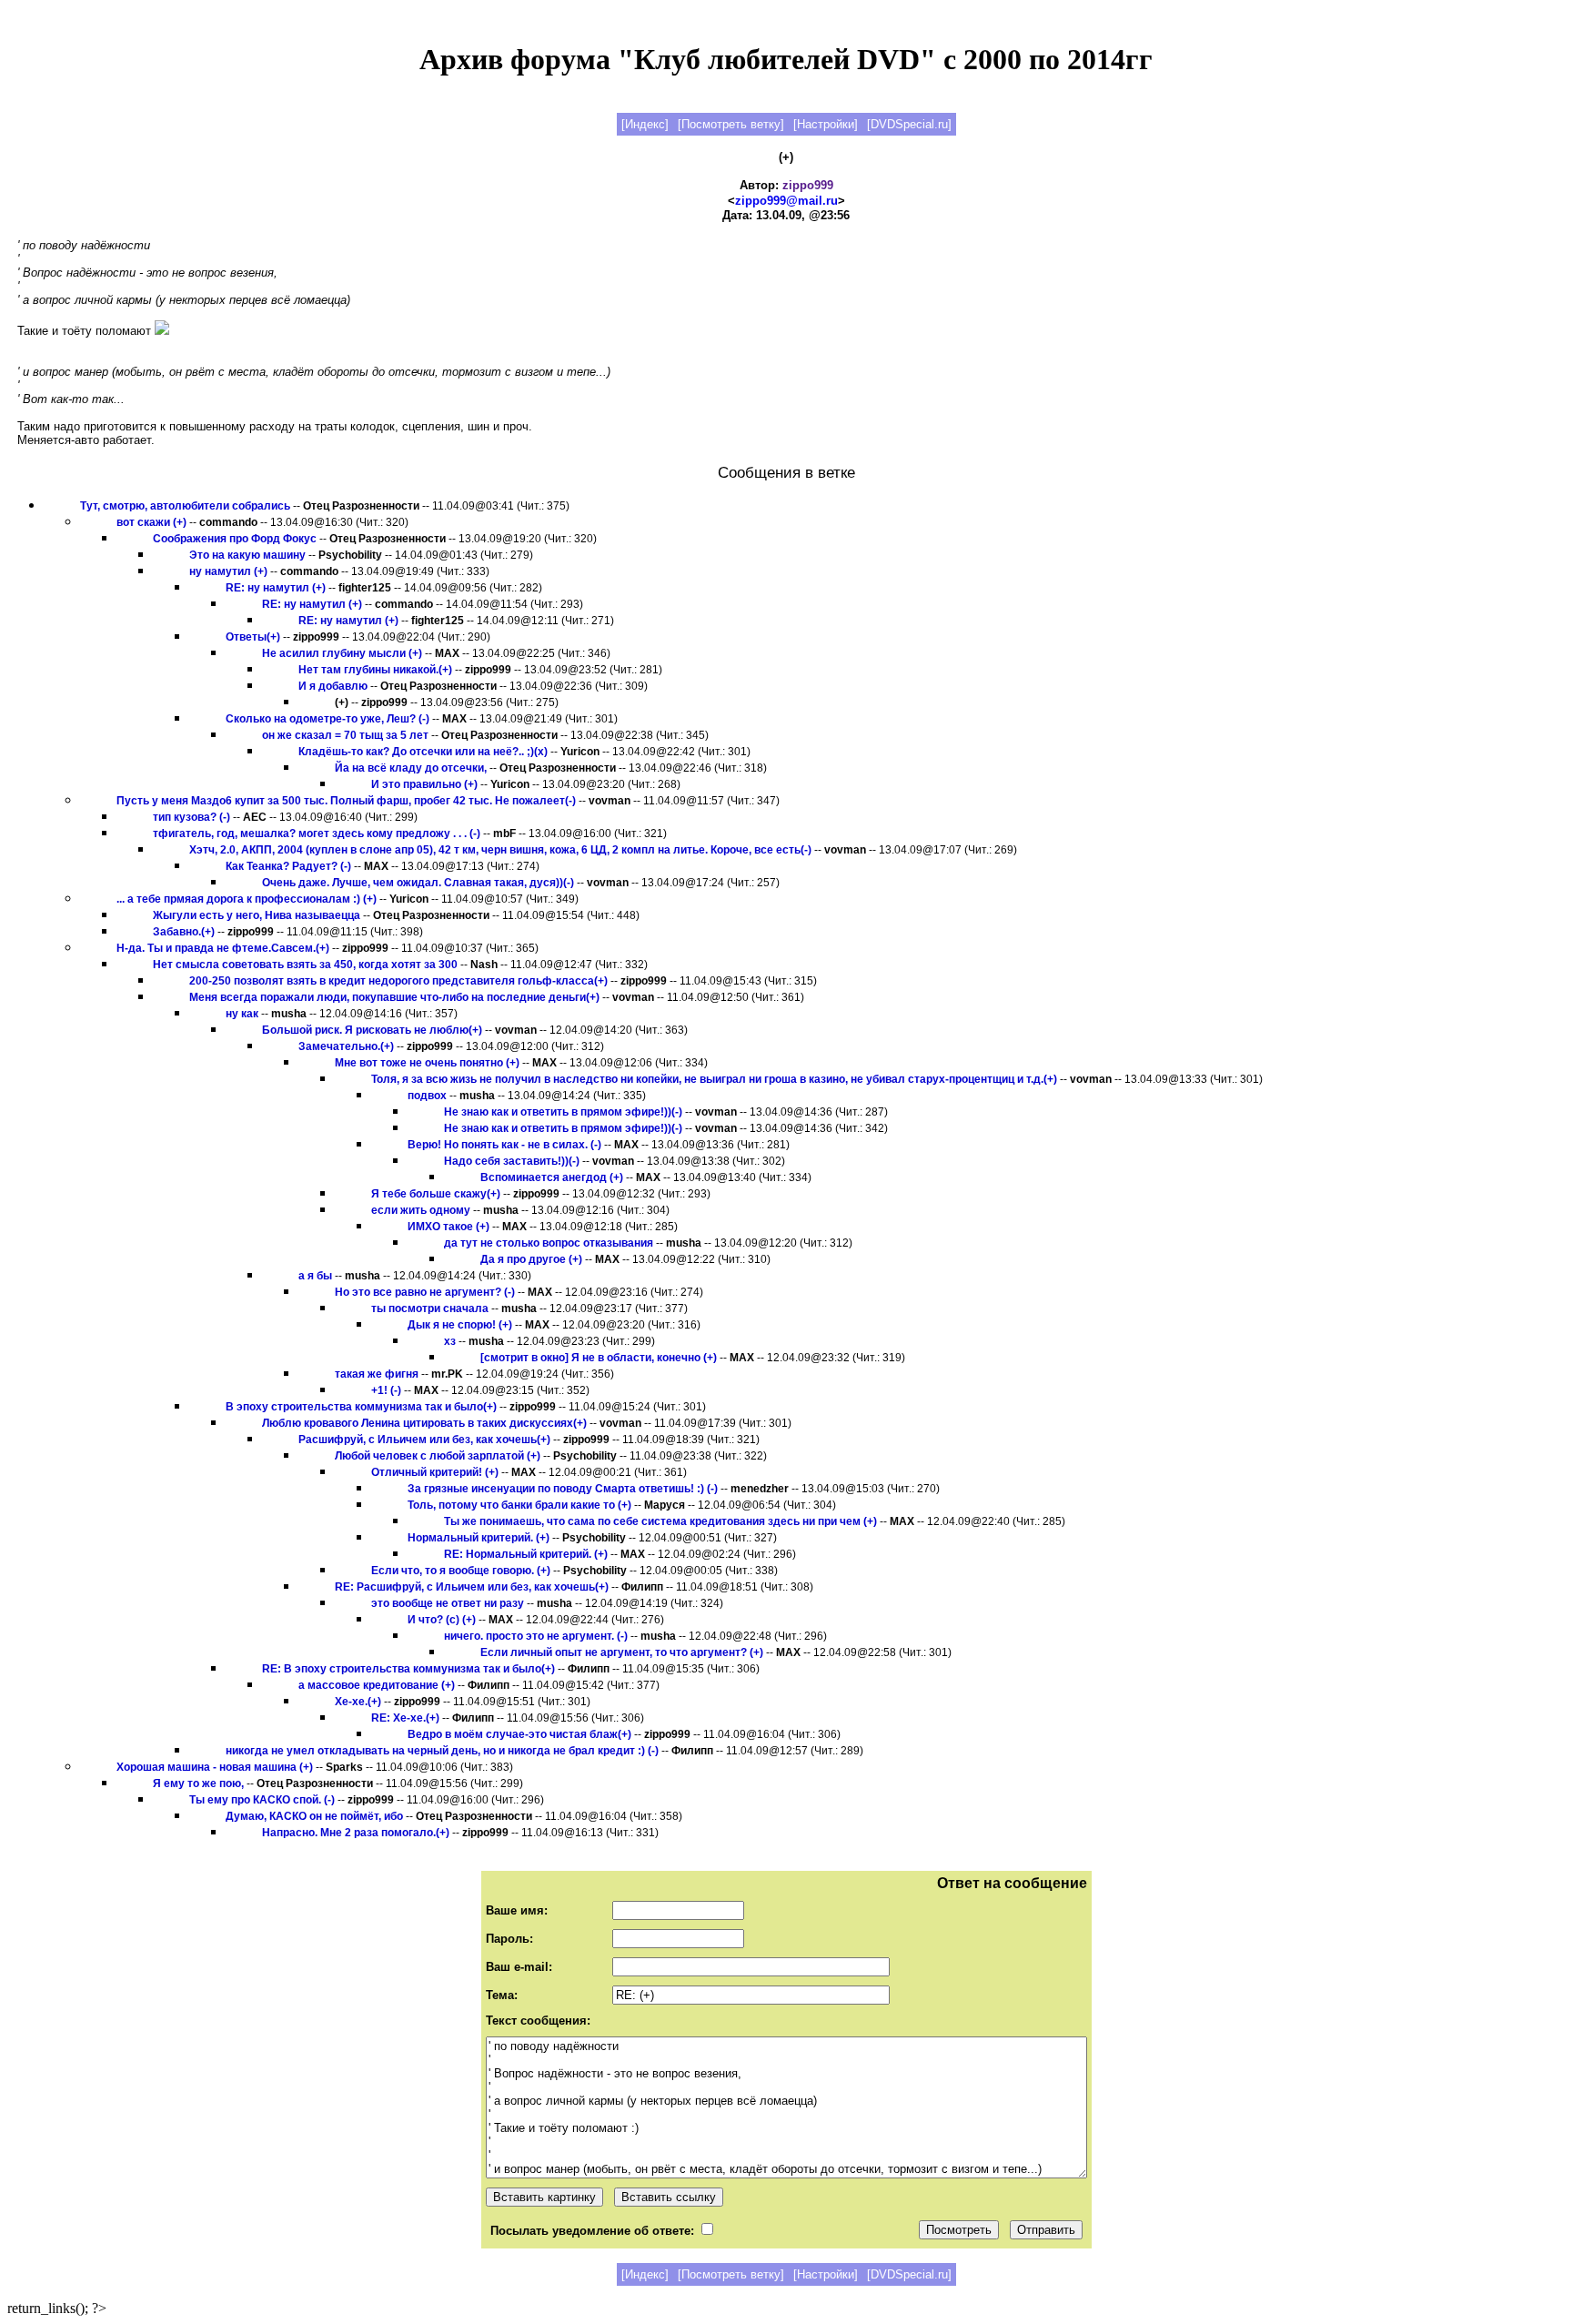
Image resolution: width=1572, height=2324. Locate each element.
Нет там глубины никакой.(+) (375, 670)
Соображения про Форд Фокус (235, 539)
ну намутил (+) (228, 571)
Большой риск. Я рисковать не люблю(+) (372, 1030)
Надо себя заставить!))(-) (512, 1161)
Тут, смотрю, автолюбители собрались (185, 506)
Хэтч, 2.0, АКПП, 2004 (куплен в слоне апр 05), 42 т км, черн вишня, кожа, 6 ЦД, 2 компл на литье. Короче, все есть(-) (500, 850)
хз (450, 1341)
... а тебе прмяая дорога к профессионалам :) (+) (247, 899)
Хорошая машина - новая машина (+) (215, 1767)
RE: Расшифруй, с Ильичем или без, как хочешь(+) (472, 1587)
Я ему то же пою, (198, 1783)
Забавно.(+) (184, 932)
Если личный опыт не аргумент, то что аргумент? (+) (622, 1652)
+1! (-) (386, 1390)
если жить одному (421, 1210)
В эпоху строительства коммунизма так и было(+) (361, 1407)
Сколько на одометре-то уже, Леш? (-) (327, 719)
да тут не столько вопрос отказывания (549, 1243)
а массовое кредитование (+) (377, 1685)
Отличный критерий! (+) (435, 1472)
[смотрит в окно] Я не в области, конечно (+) (599, 1358)
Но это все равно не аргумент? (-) (425, 1292)
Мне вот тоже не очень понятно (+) (427, 1063)
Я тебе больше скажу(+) (436, 1194)
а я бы (315, 1276)
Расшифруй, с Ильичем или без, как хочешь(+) (424, 1440)
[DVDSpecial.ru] (909, 124)
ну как (242, 1014)
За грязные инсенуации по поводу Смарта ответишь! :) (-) (563, 1489)
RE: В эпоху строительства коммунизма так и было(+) (408, 1669)
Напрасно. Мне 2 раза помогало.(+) (356, 1833)
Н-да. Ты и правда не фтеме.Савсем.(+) (223, 948)
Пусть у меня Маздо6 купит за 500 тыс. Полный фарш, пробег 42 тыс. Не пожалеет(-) (346, 801)
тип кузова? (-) (191, 817)
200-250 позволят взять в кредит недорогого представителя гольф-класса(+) (398, 981)
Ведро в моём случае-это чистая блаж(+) (519, 1734)
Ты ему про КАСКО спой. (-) (262, 1800)
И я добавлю (333, 686)
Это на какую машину (247, 555)
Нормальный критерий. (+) (479, 1538)
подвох (427, 1096)
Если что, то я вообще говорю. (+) (461, 1571)
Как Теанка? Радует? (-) (288, 866)
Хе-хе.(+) (358, 1702)
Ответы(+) (253, 637)
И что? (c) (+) (442, 1620)
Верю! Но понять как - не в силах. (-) (504, 1145)
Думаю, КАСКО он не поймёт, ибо (314, 1816)
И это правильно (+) (424, 784)
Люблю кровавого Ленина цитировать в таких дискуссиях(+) (424, 1423)
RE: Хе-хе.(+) (405, 1718)
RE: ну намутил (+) (276, 588)
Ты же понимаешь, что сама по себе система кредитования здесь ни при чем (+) (660, 1521)
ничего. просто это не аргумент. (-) (536, 1636)
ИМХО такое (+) (448, 1227)
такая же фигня (377, 1374)
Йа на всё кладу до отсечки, (411, 768)
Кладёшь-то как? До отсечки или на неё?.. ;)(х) (423, 752)
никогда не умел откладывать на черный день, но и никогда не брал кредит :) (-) (442, 1751)
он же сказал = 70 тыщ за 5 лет (345, 735)
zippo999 (808, 185)
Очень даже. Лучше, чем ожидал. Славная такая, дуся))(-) (418, 883)
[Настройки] (826, 124)
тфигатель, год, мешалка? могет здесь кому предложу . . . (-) (317, 834)
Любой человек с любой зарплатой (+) (438, 1456)
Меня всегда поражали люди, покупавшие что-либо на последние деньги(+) (394, 997)
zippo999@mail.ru (786, 201)
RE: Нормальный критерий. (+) (526, 1554)
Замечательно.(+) (346, 1046)
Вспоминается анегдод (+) (552, 1177)
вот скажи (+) (151, 522)
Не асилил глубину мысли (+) (342, 653)
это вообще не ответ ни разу (448, 1603)
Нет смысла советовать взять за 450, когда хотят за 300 (305, 965)
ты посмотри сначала (430, 1309)
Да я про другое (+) (531, 1259)
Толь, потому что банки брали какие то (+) (519, 1505)
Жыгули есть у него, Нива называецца (257, 915)
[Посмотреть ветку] (731, 124)
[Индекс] (645, 124)
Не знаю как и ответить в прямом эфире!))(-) (563, 1112)
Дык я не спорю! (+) (460, 1325)
